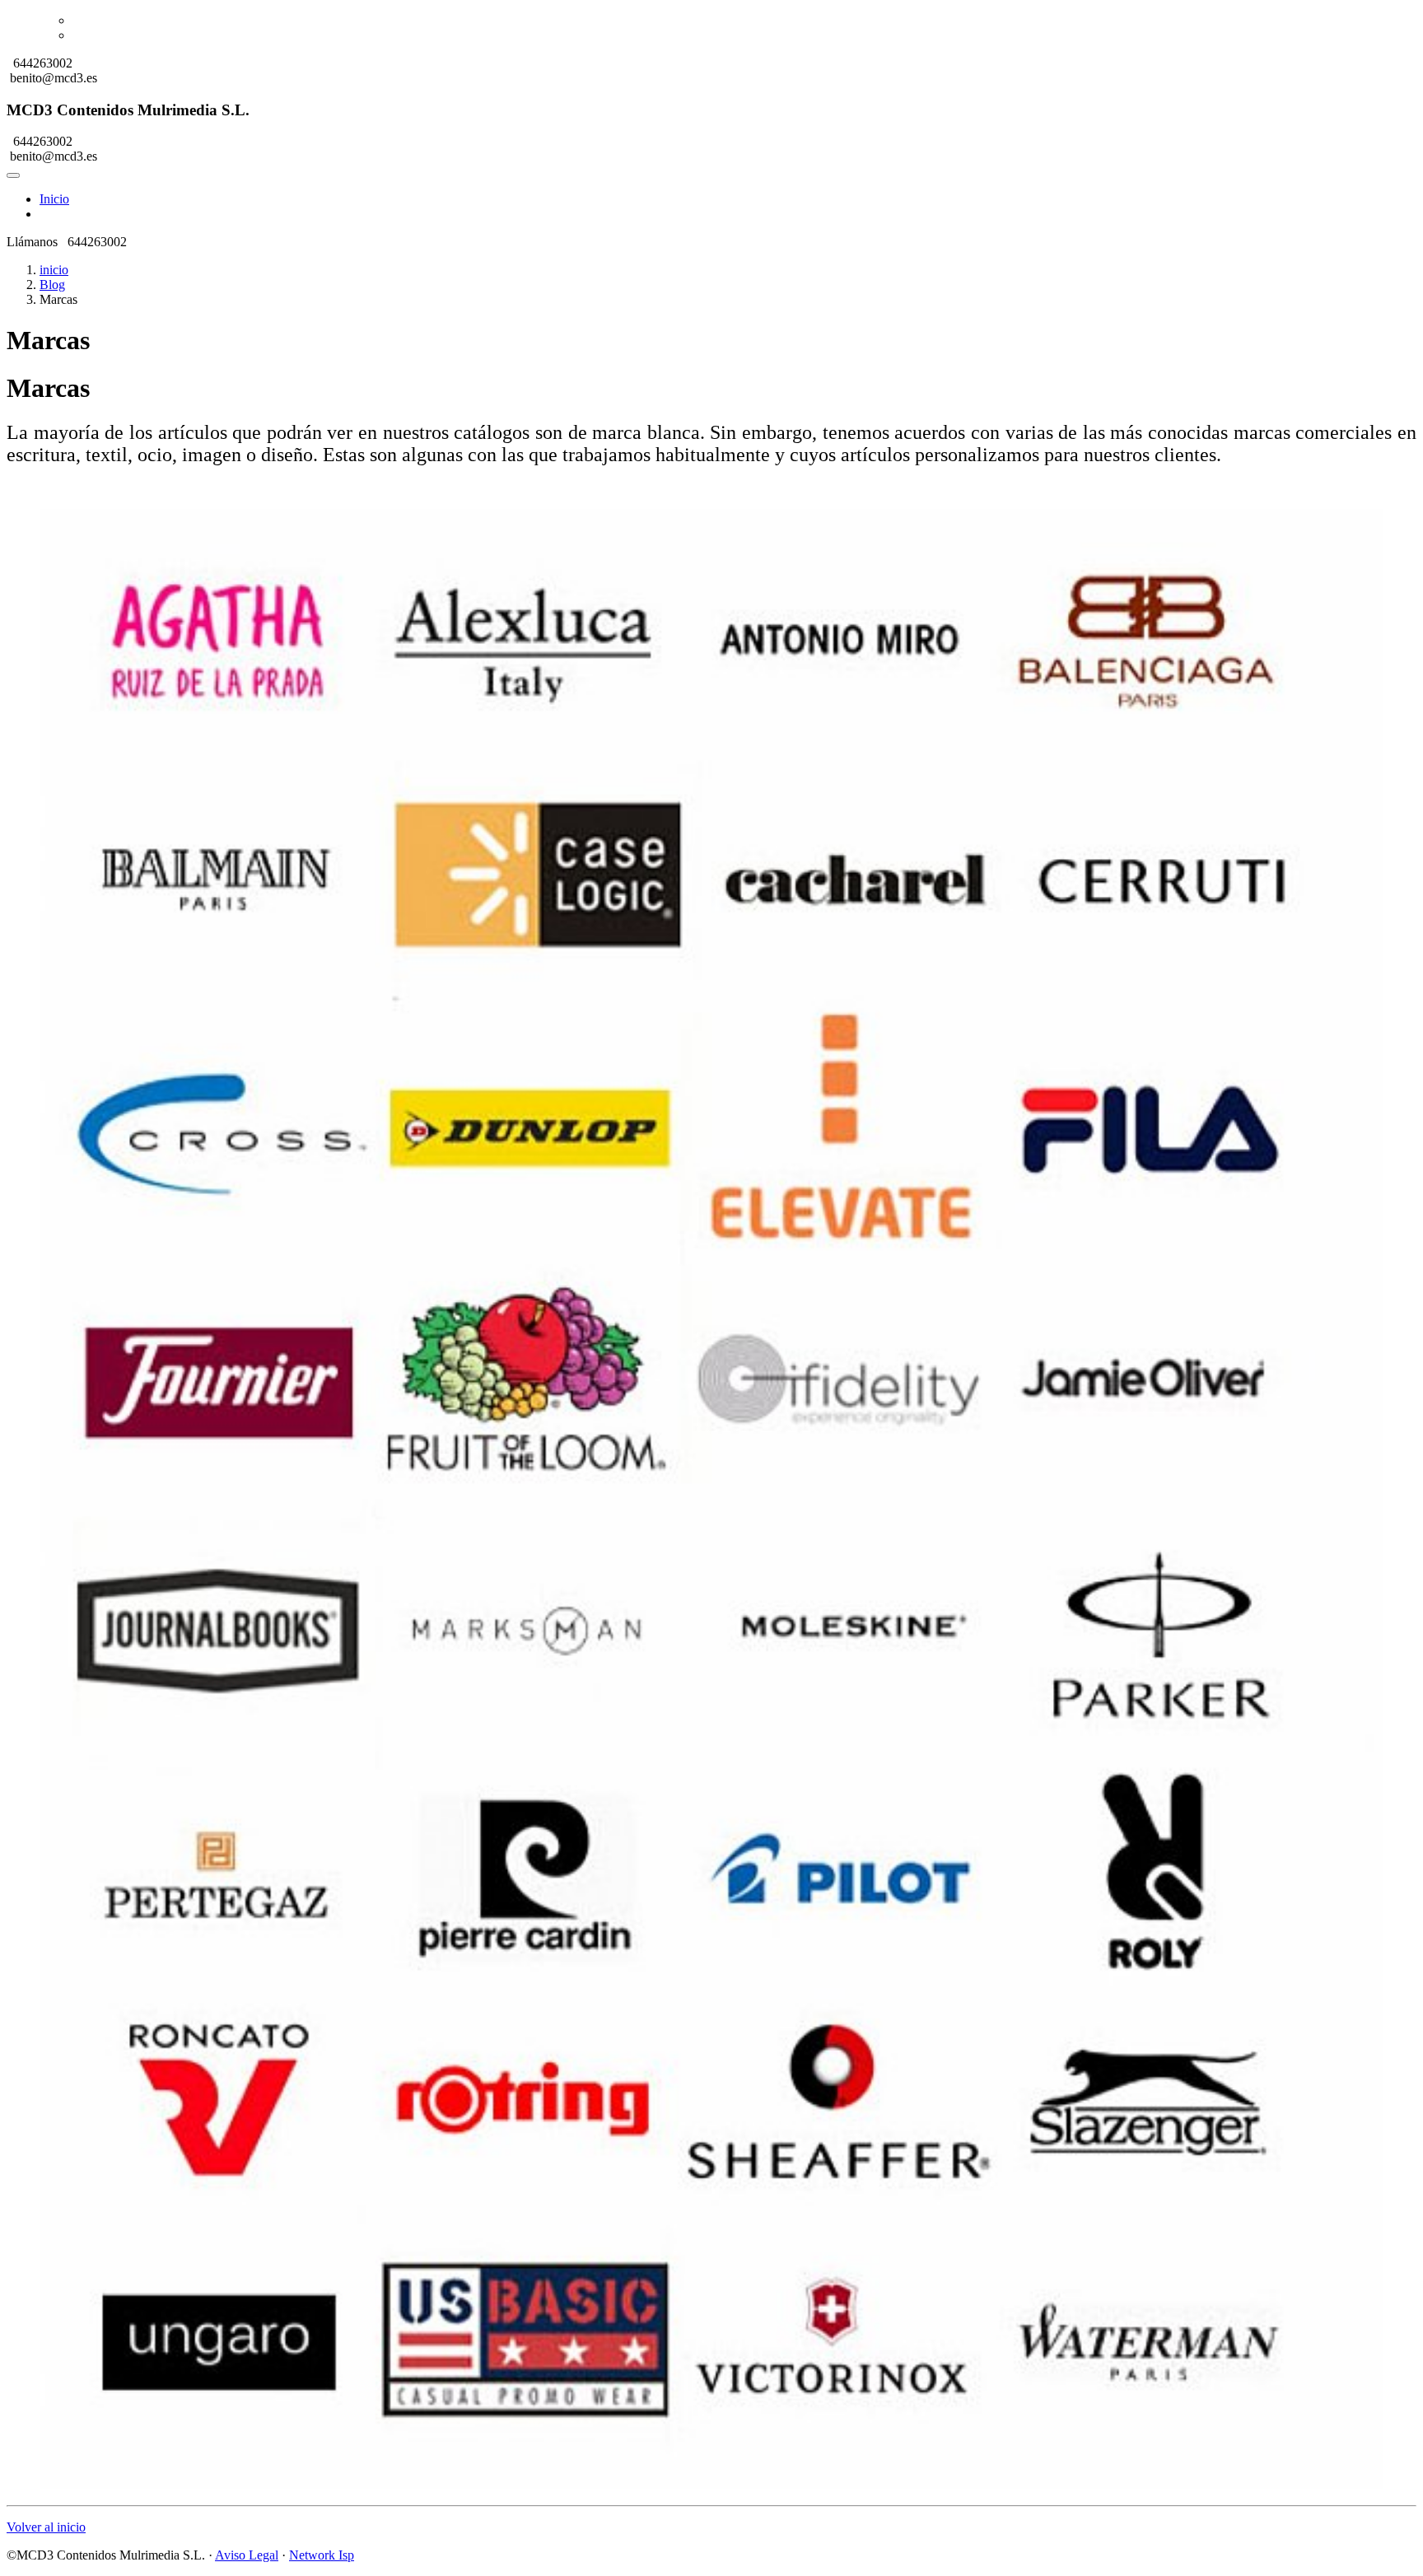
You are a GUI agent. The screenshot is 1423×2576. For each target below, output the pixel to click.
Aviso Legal (247, 2555)
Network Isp (322, 2555)
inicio (54, 270)
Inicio (54, 199)
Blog (52, 285)
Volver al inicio (46, 2527)
